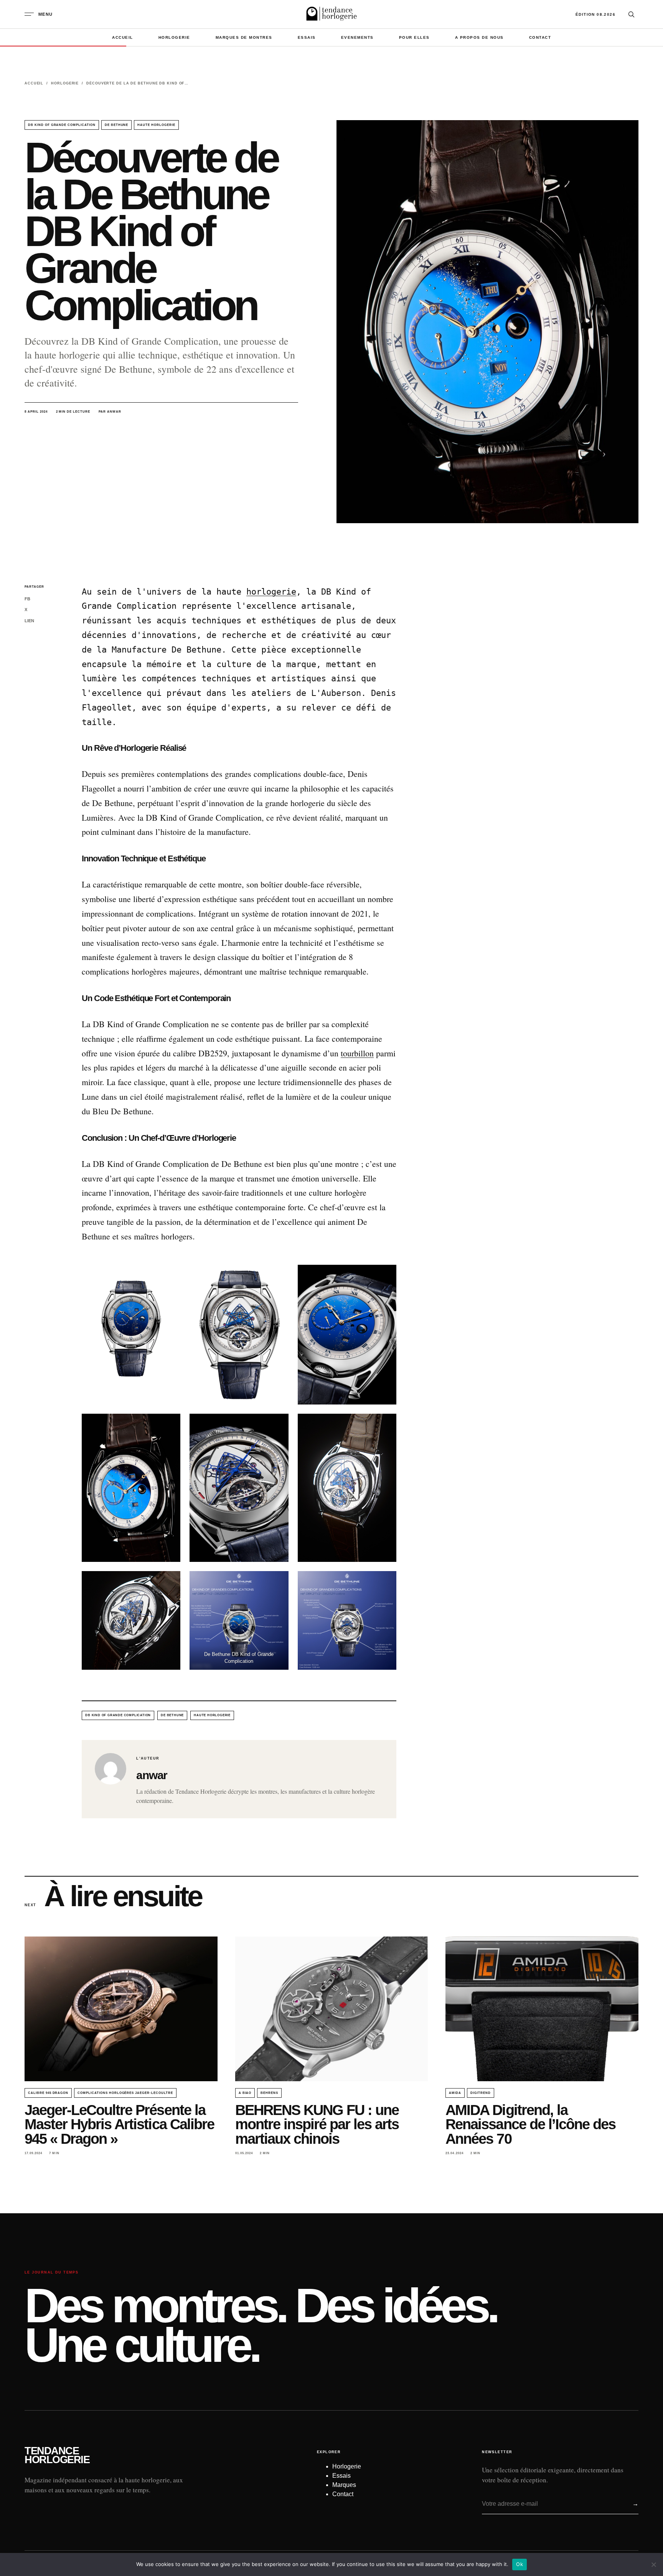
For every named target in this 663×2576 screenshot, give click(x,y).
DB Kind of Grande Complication (62, 125)
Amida (455, 2093)
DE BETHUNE (117, 125)
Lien (29, 621)
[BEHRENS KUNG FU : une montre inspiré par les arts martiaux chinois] (332, 2009)
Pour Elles (414, 37)
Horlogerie (174, 37)
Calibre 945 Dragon (48, 2093)
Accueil (123, 37)
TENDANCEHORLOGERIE (57, 2455)
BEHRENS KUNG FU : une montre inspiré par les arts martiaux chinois (317, 2124)
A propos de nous (479, 37)
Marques (344, 2485)
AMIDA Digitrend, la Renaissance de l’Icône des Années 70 (530, 2124)
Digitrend (481, 2093)
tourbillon (357, 1053)
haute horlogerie (156, 125)
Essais (307, 37)
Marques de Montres (244, 37)
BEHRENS (269, 2093)
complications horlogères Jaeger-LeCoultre (125, 2093)
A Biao (245, 2093)
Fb (27, 599)
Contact (540, 37)
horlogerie (271, 592)
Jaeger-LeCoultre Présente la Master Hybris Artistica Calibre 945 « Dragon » (119, 2124)
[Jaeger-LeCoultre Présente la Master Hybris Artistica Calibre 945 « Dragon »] (121, 2009)
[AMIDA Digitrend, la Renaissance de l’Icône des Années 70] (542, 2009)
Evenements (357, 37)
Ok (520, 2564)
